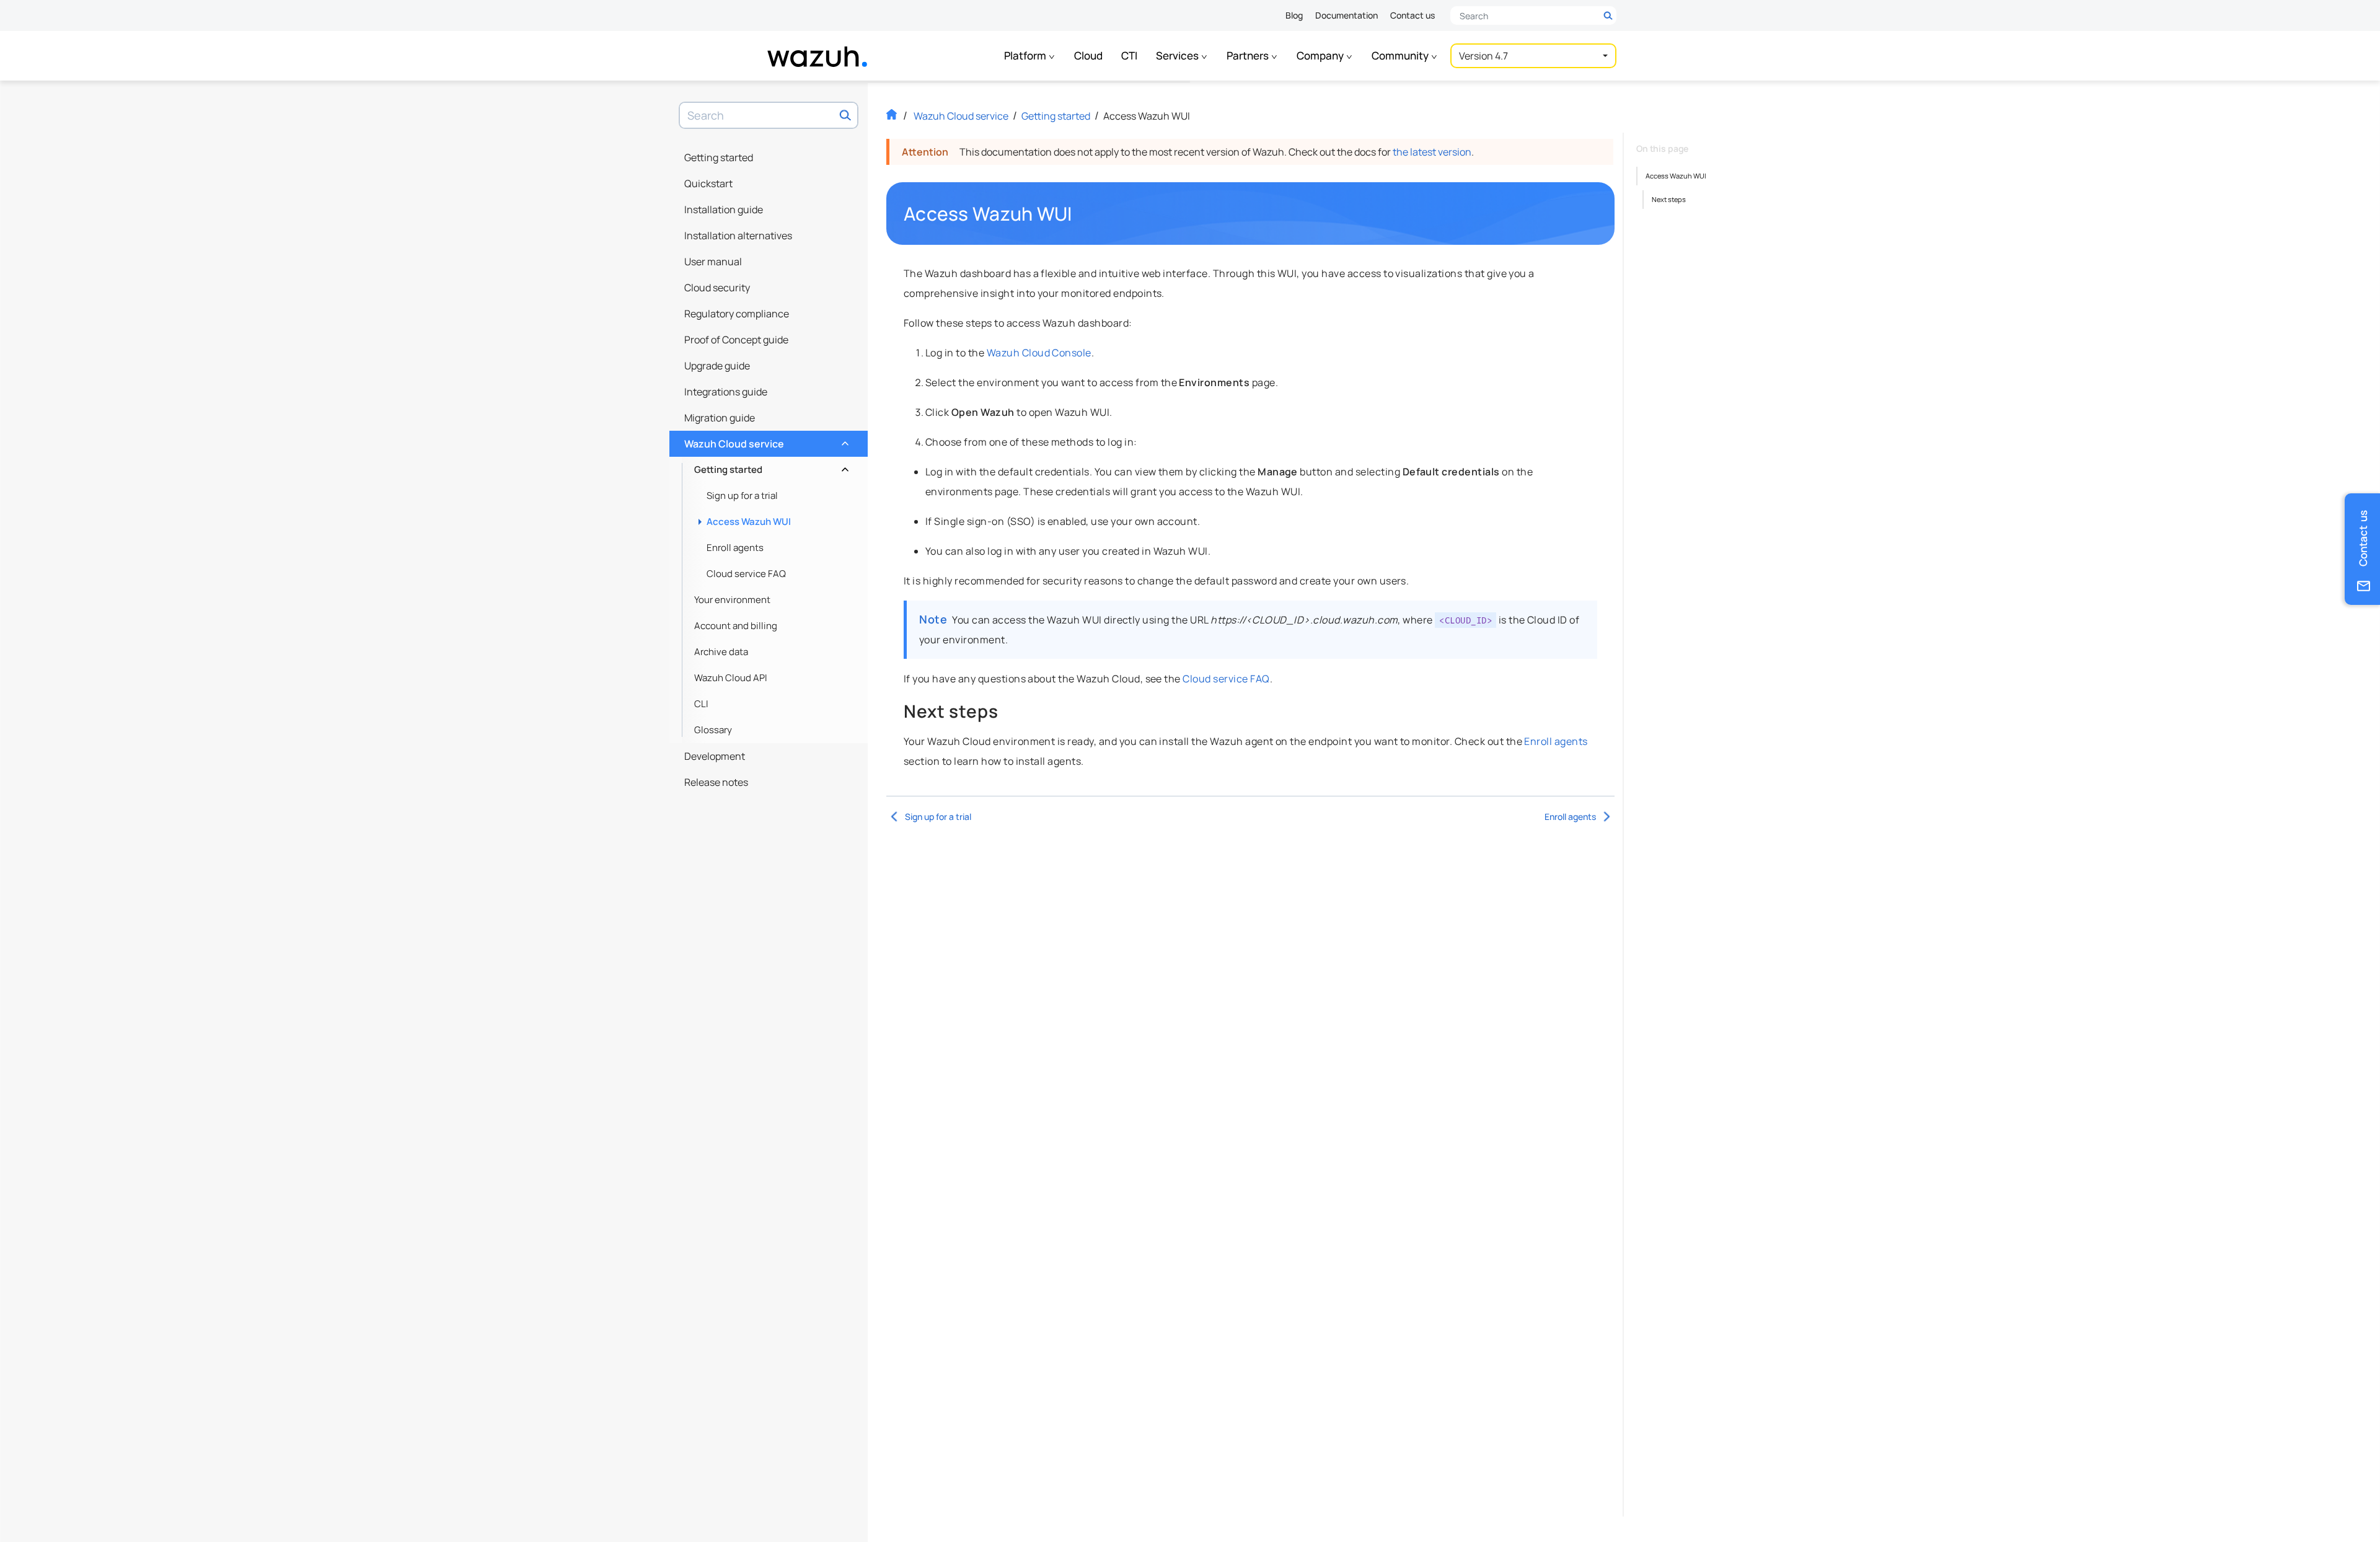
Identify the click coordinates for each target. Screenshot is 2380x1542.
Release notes (716, 782)
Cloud (1088, 55)
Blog (1294, 15)
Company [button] (1321, 55)
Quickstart (708, 183)
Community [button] (1401, 55)
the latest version (1432, 152)
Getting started (719, 157)
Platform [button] (1026, 55)
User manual (713, 262)
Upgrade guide (717, 366)
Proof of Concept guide (736, 340)
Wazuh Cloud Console (1039, 353)
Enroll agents (735, 548)
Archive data (721, 652)
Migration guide (720, 418)
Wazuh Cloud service (765, 441)
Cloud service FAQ (746, 574)
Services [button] (1178, 55)
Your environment (732, 600)
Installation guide (724, 209)
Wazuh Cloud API (731, 678)
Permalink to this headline (1080, 214)
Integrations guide (726, 392)
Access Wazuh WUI (749, 522)
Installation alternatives (738, 236)
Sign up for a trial (742, 496)
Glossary (713, 730)
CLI (701, 704)
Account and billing (736, 626)
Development (715, 756)
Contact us (1413, 15)
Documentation (1346, 15)
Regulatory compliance (737, 314)
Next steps (1669, 199)
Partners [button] (1249, 55)
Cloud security (717, 288)
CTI (1129, 55)
